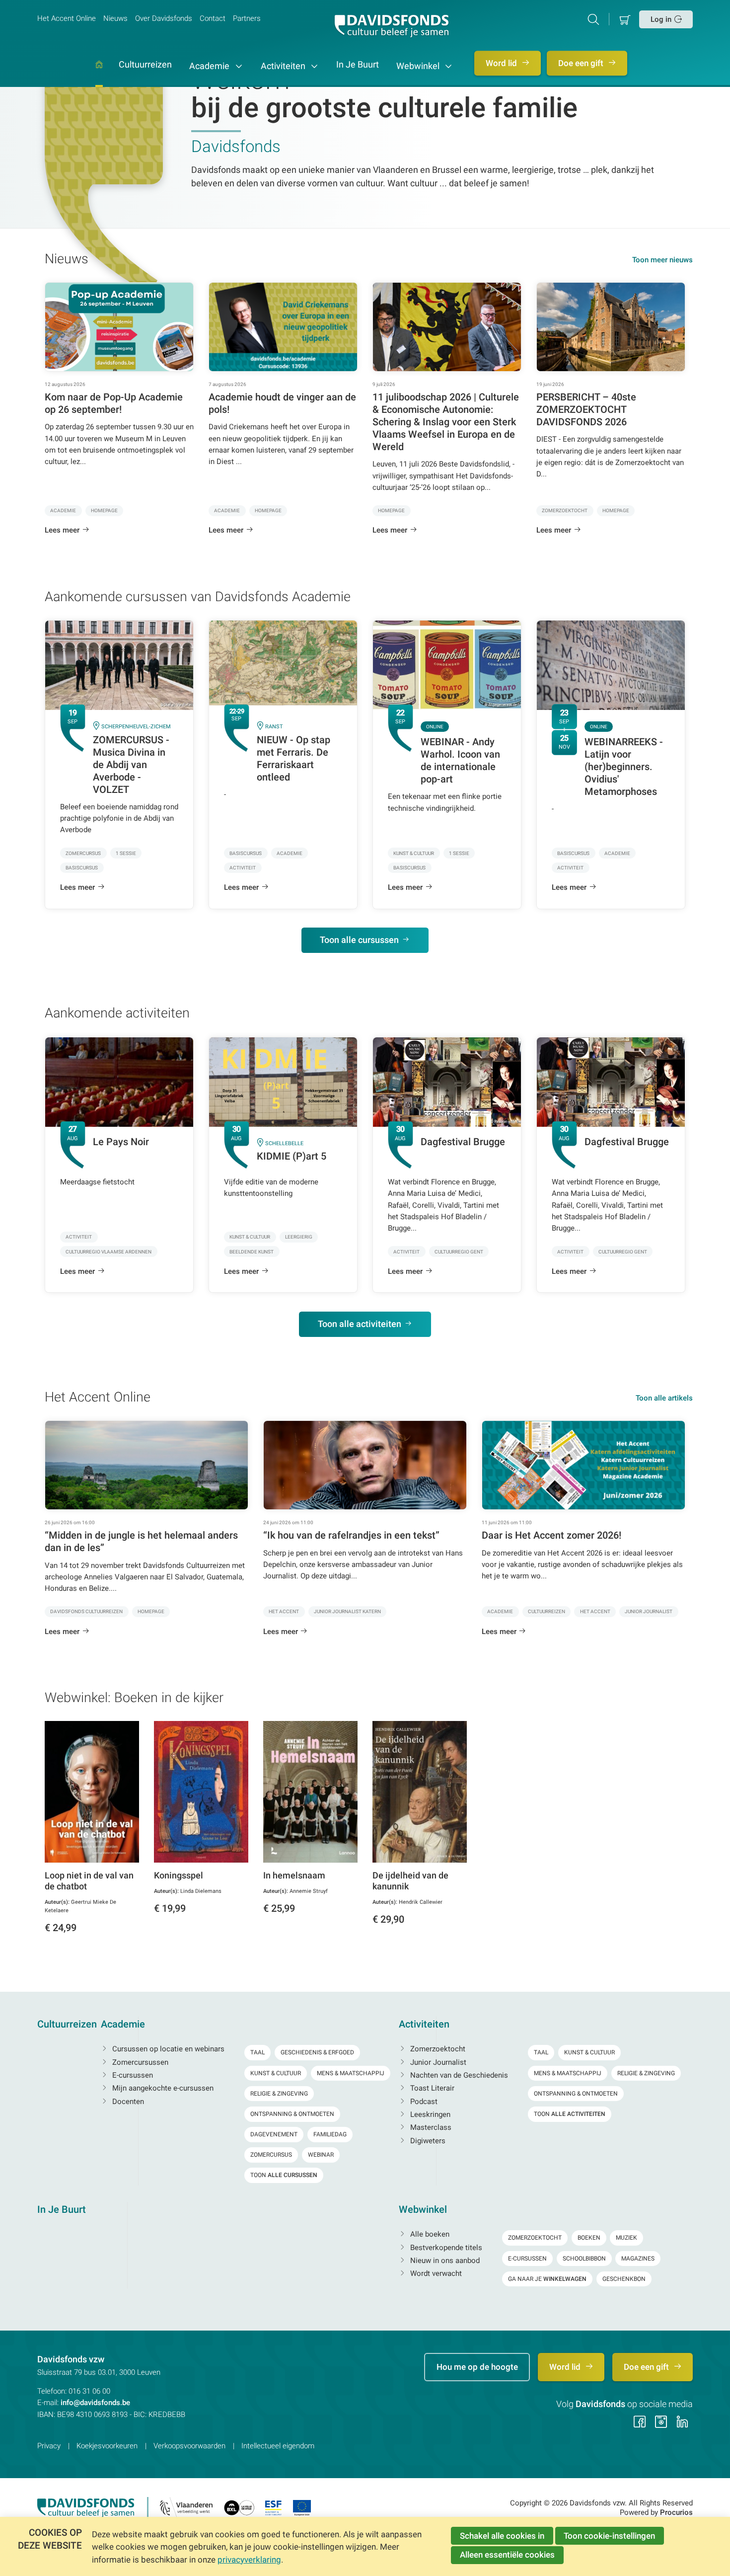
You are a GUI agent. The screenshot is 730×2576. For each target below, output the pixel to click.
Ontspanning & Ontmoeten (292, 2114)
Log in (661, 19)
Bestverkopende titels (445, 2248)
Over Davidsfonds (164, 18)
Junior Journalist (437, 2062)
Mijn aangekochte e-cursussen (162, 2088)
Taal (257, 2052)
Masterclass (430, 2127)
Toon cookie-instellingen (609, 2536)
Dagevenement (274, 2134)
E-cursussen (132, 2075)
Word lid (502, 63)
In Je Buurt (358, 65)
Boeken (589, 2238)
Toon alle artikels (664, 1398)
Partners (247, 18)
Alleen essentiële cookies (507, 2555)
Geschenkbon (624, 2279)
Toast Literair (431, 2088)
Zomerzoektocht (437, 2049)
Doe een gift (582, 63)
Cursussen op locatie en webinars (167, 2049)
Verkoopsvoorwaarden (189, 2446)
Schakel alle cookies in (502, 2536)
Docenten (127, 2102)
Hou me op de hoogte (477, 2367)
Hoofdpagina (99, 74)
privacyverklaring (249, 2560)
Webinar (321, 2155)
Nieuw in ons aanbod (444, 2261)
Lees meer (62, 530)
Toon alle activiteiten (360, 1324)
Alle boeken (429, 2234)
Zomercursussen (139, 2062)
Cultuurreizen (145, 65)
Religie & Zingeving (279, 2094)
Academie (210, 66)
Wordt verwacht (435, 2273)
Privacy (49, 2446)
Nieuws (115, 18)
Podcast (423, 2102)
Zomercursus (271, 2155)
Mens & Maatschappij (351, 2073)
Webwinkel (419, 66)
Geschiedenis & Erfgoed (317, 2052)
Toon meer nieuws (662, 260)
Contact (213, 18)
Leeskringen (429, 2114)
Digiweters (427, 2141)
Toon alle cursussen (359, 940)
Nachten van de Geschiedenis (458, 2075)
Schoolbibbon (584, 2259)
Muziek (626, 2238)
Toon (284, 2175)
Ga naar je (547, 2279)
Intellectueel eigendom (278, 2446)
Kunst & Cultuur (276, 2073)
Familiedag (330, 2134)
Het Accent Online (67, 18)
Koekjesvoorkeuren (107, 2446)
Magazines (638, 2259)
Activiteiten (284, 66)
